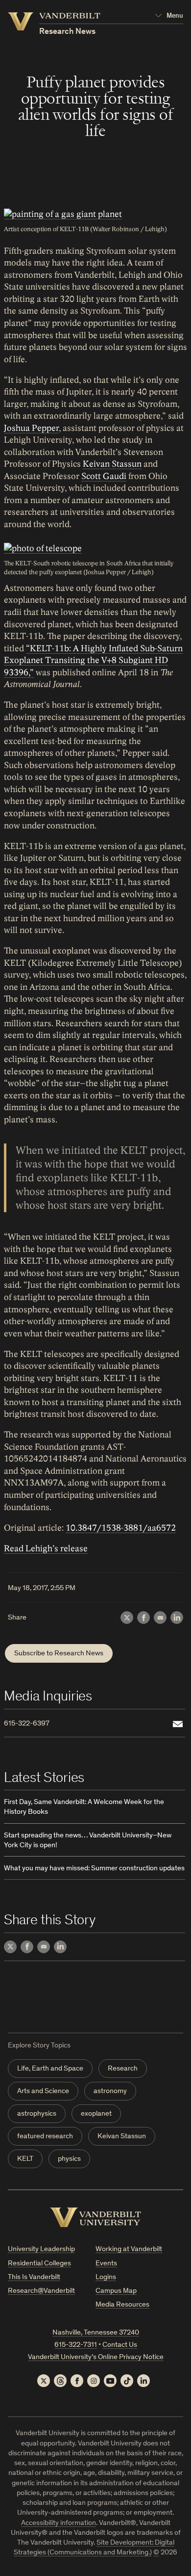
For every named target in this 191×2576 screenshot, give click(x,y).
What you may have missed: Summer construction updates (94, 1869)
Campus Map (116, 2291)
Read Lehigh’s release (46, 1549)
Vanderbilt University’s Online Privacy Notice (96, 2357)
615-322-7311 (76, 2345)
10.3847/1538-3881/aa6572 (121, 1528)
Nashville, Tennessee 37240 (96, 2333)
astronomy (110, 2091)
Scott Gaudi (104, 476)
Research (123, 2069)
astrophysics (37, 2114)
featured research (45, 2137)
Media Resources (122, 2305)
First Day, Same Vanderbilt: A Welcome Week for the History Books (84, 1807)
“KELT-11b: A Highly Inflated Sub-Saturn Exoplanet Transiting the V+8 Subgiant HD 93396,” (93, 661)
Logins (106, 2277)
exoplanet (96, 2114)
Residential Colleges (39, 2264)
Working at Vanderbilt (129, 2249)
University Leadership (41, 2249)
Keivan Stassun (112, 464)
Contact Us (120, 2345)
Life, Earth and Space (50, 2069)
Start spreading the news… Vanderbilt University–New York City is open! (88, 1841)
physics (69, 2159)
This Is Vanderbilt (34, 2277)
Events (106, 2264)
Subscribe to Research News (59, 1654)
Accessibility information (59, 2523)
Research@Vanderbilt (41, 2291)
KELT (25, 2159)
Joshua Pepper (31, 428)
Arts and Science (43, 2091)
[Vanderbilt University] (95, 2217)
